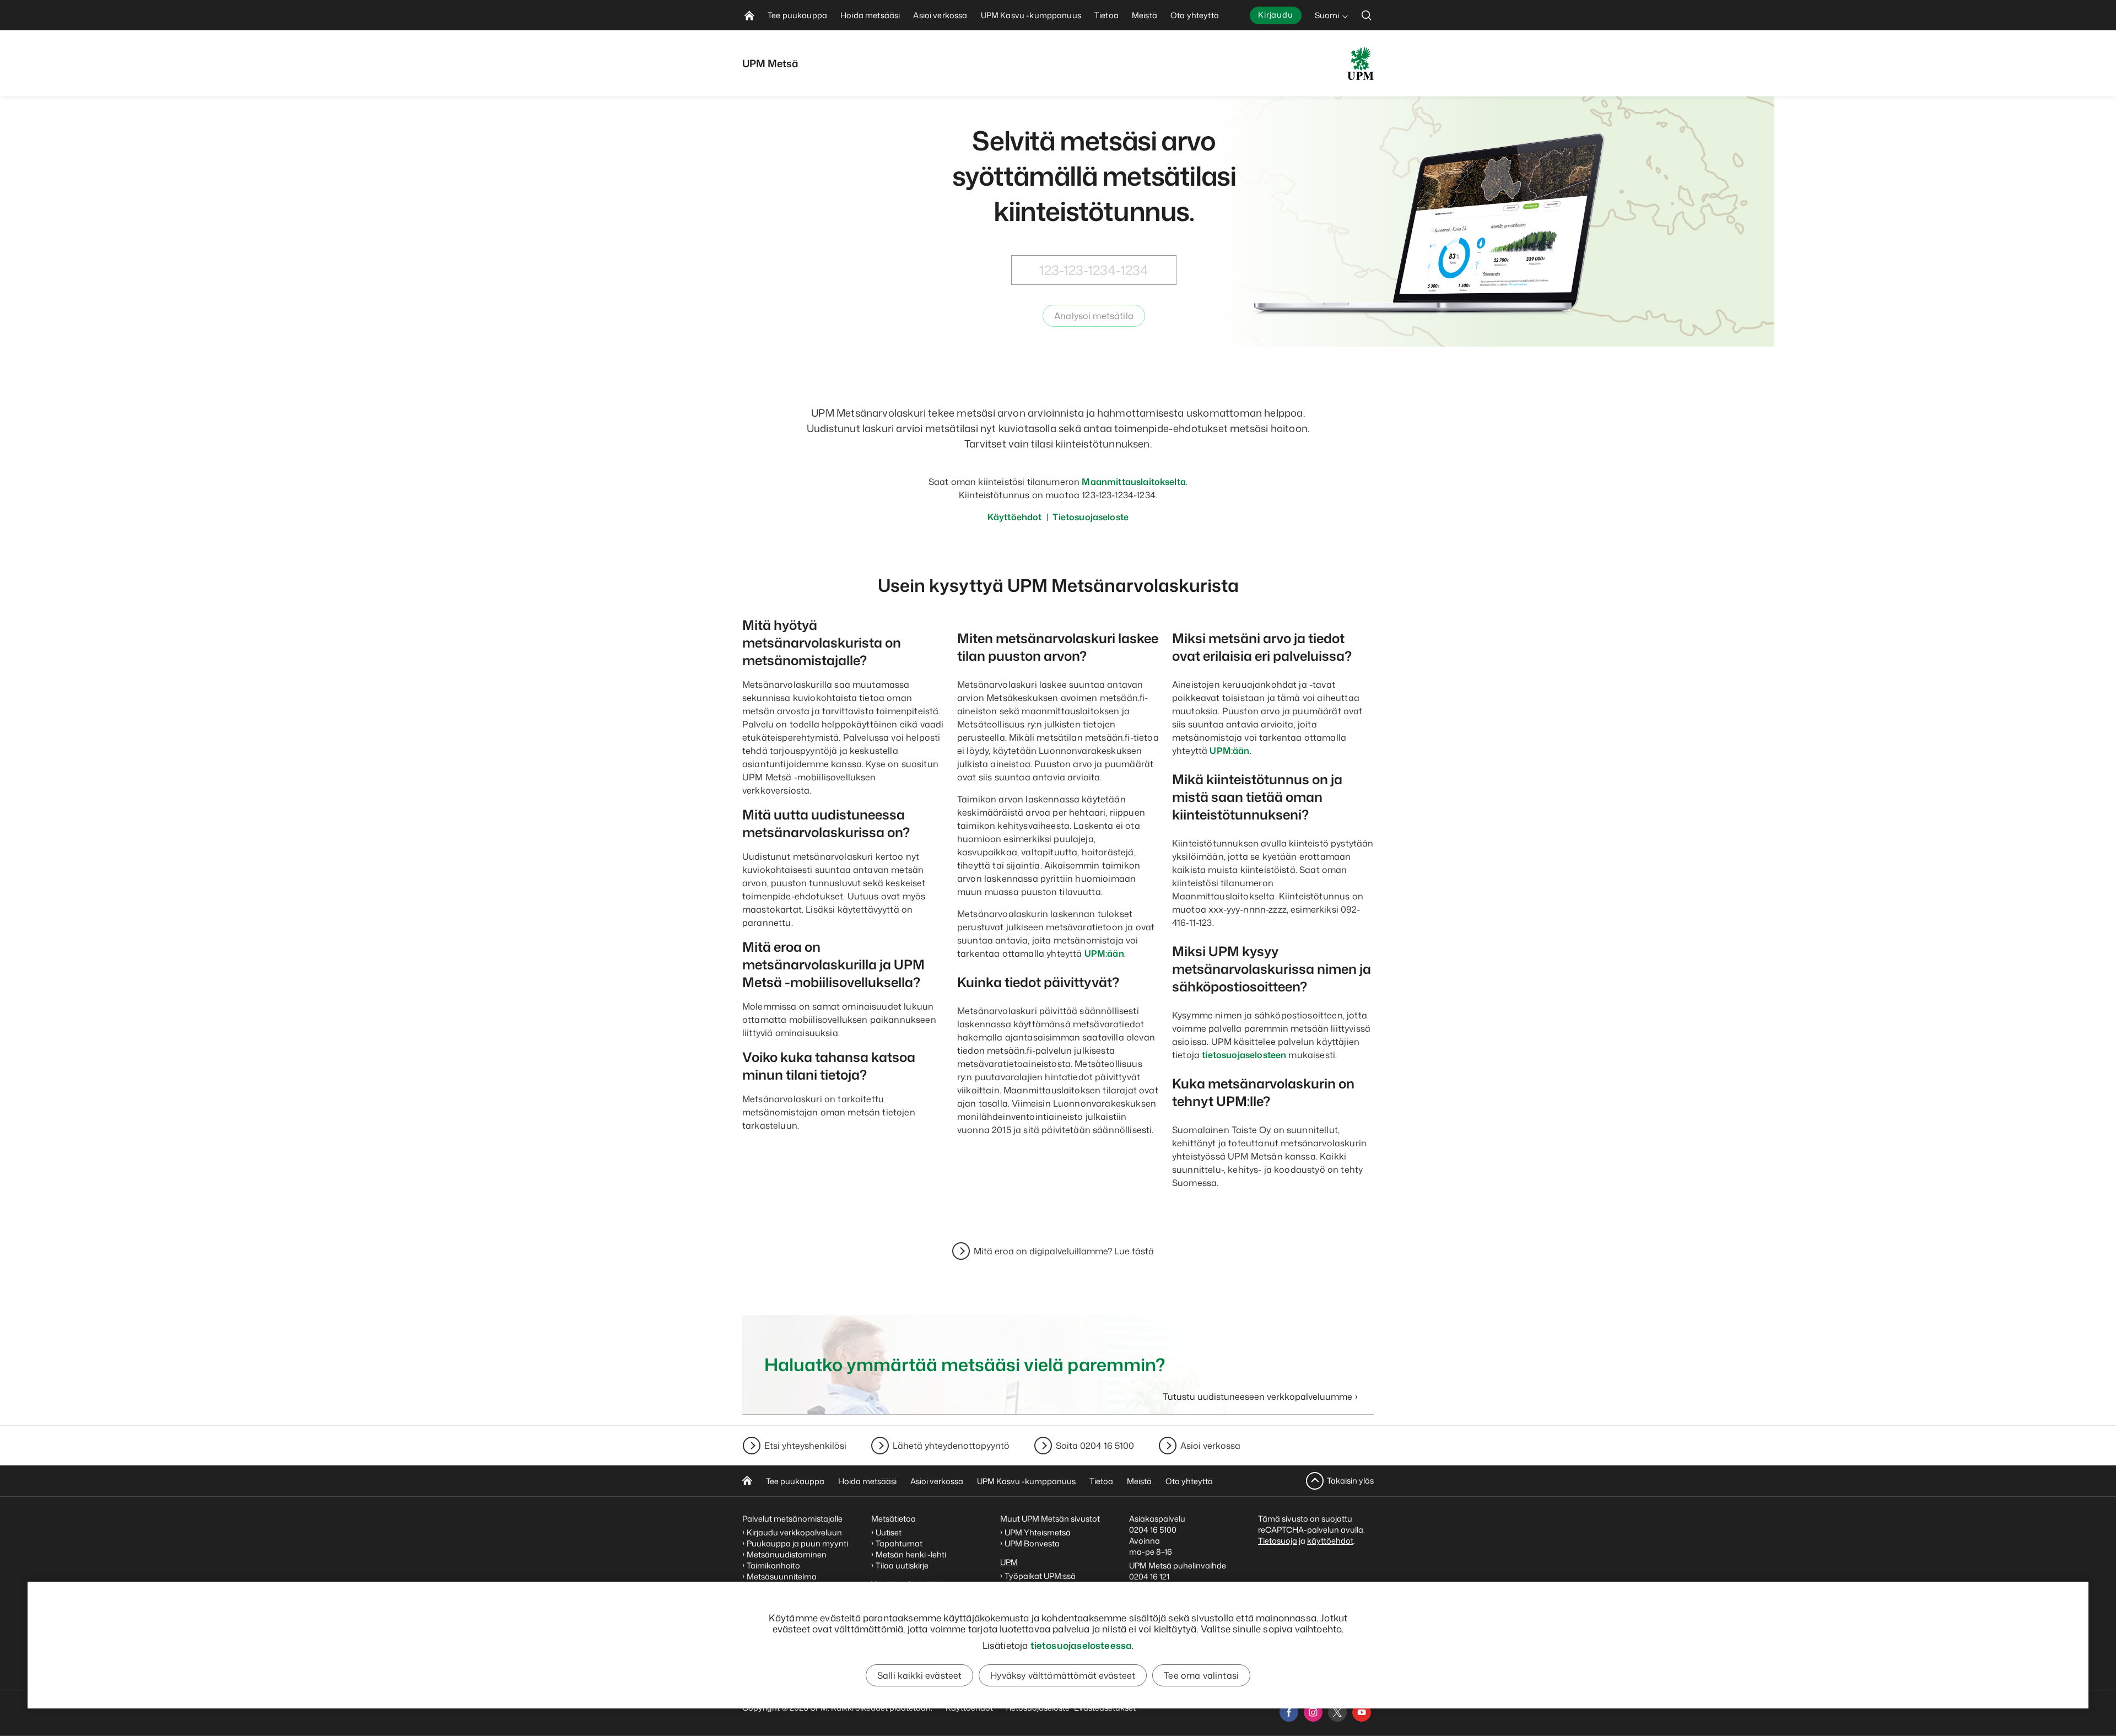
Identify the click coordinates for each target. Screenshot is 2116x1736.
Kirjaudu (1276, 15)
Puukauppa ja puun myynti (797, 1543)
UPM (1009, 1562)
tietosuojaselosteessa (1081, 1645)
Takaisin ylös (1350, 1481)
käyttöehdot (1330, 1541)
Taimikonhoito (773, 1565)
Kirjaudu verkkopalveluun (794, 1532)
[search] (1367, 15)
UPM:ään (1104, 953)
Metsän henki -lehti (911, 1554)
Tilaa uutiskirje (902, 1565)
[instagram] (1313, 1712)
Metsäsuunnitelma (782, 1576)
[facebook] (1289, 1712)
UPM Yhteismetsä (1038, 1532)
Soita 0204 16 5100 (1095, 1446)
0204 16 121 (1149, 1576)
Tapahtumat (899, 1543)
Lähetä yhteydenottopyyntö (951, 1446)
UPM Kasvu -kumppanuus (1026, 1481)
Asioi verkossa (1210, 1446)
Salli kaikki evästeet (919, 1675)
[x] (1337, 1712)
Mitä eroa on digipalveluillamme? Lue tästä (1064, 1251)
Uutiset (889, 1532)
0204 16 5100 (1153, 1530)
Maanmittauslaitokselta (1134, 482)
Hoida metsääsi (867, 1481)
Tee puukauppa (795, 1481)
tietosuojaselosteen (1244, 1055)
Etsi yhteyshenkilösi (805, 1446)
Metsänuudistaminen (787, 1554)
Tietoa (1101, 1481)
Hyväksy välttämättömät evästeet (1063, 1675)
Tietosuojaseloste (1090, 517)
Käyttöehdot (1015, 517)
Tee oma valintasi (1201, 1675)
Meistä (1139, 1481)
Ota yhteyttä (1189, 1481)
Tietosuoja (1278, 1541)
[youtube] (1362, 1712)
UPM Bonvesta (1033, 1543)
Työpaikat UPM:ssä (1040, 1576)
